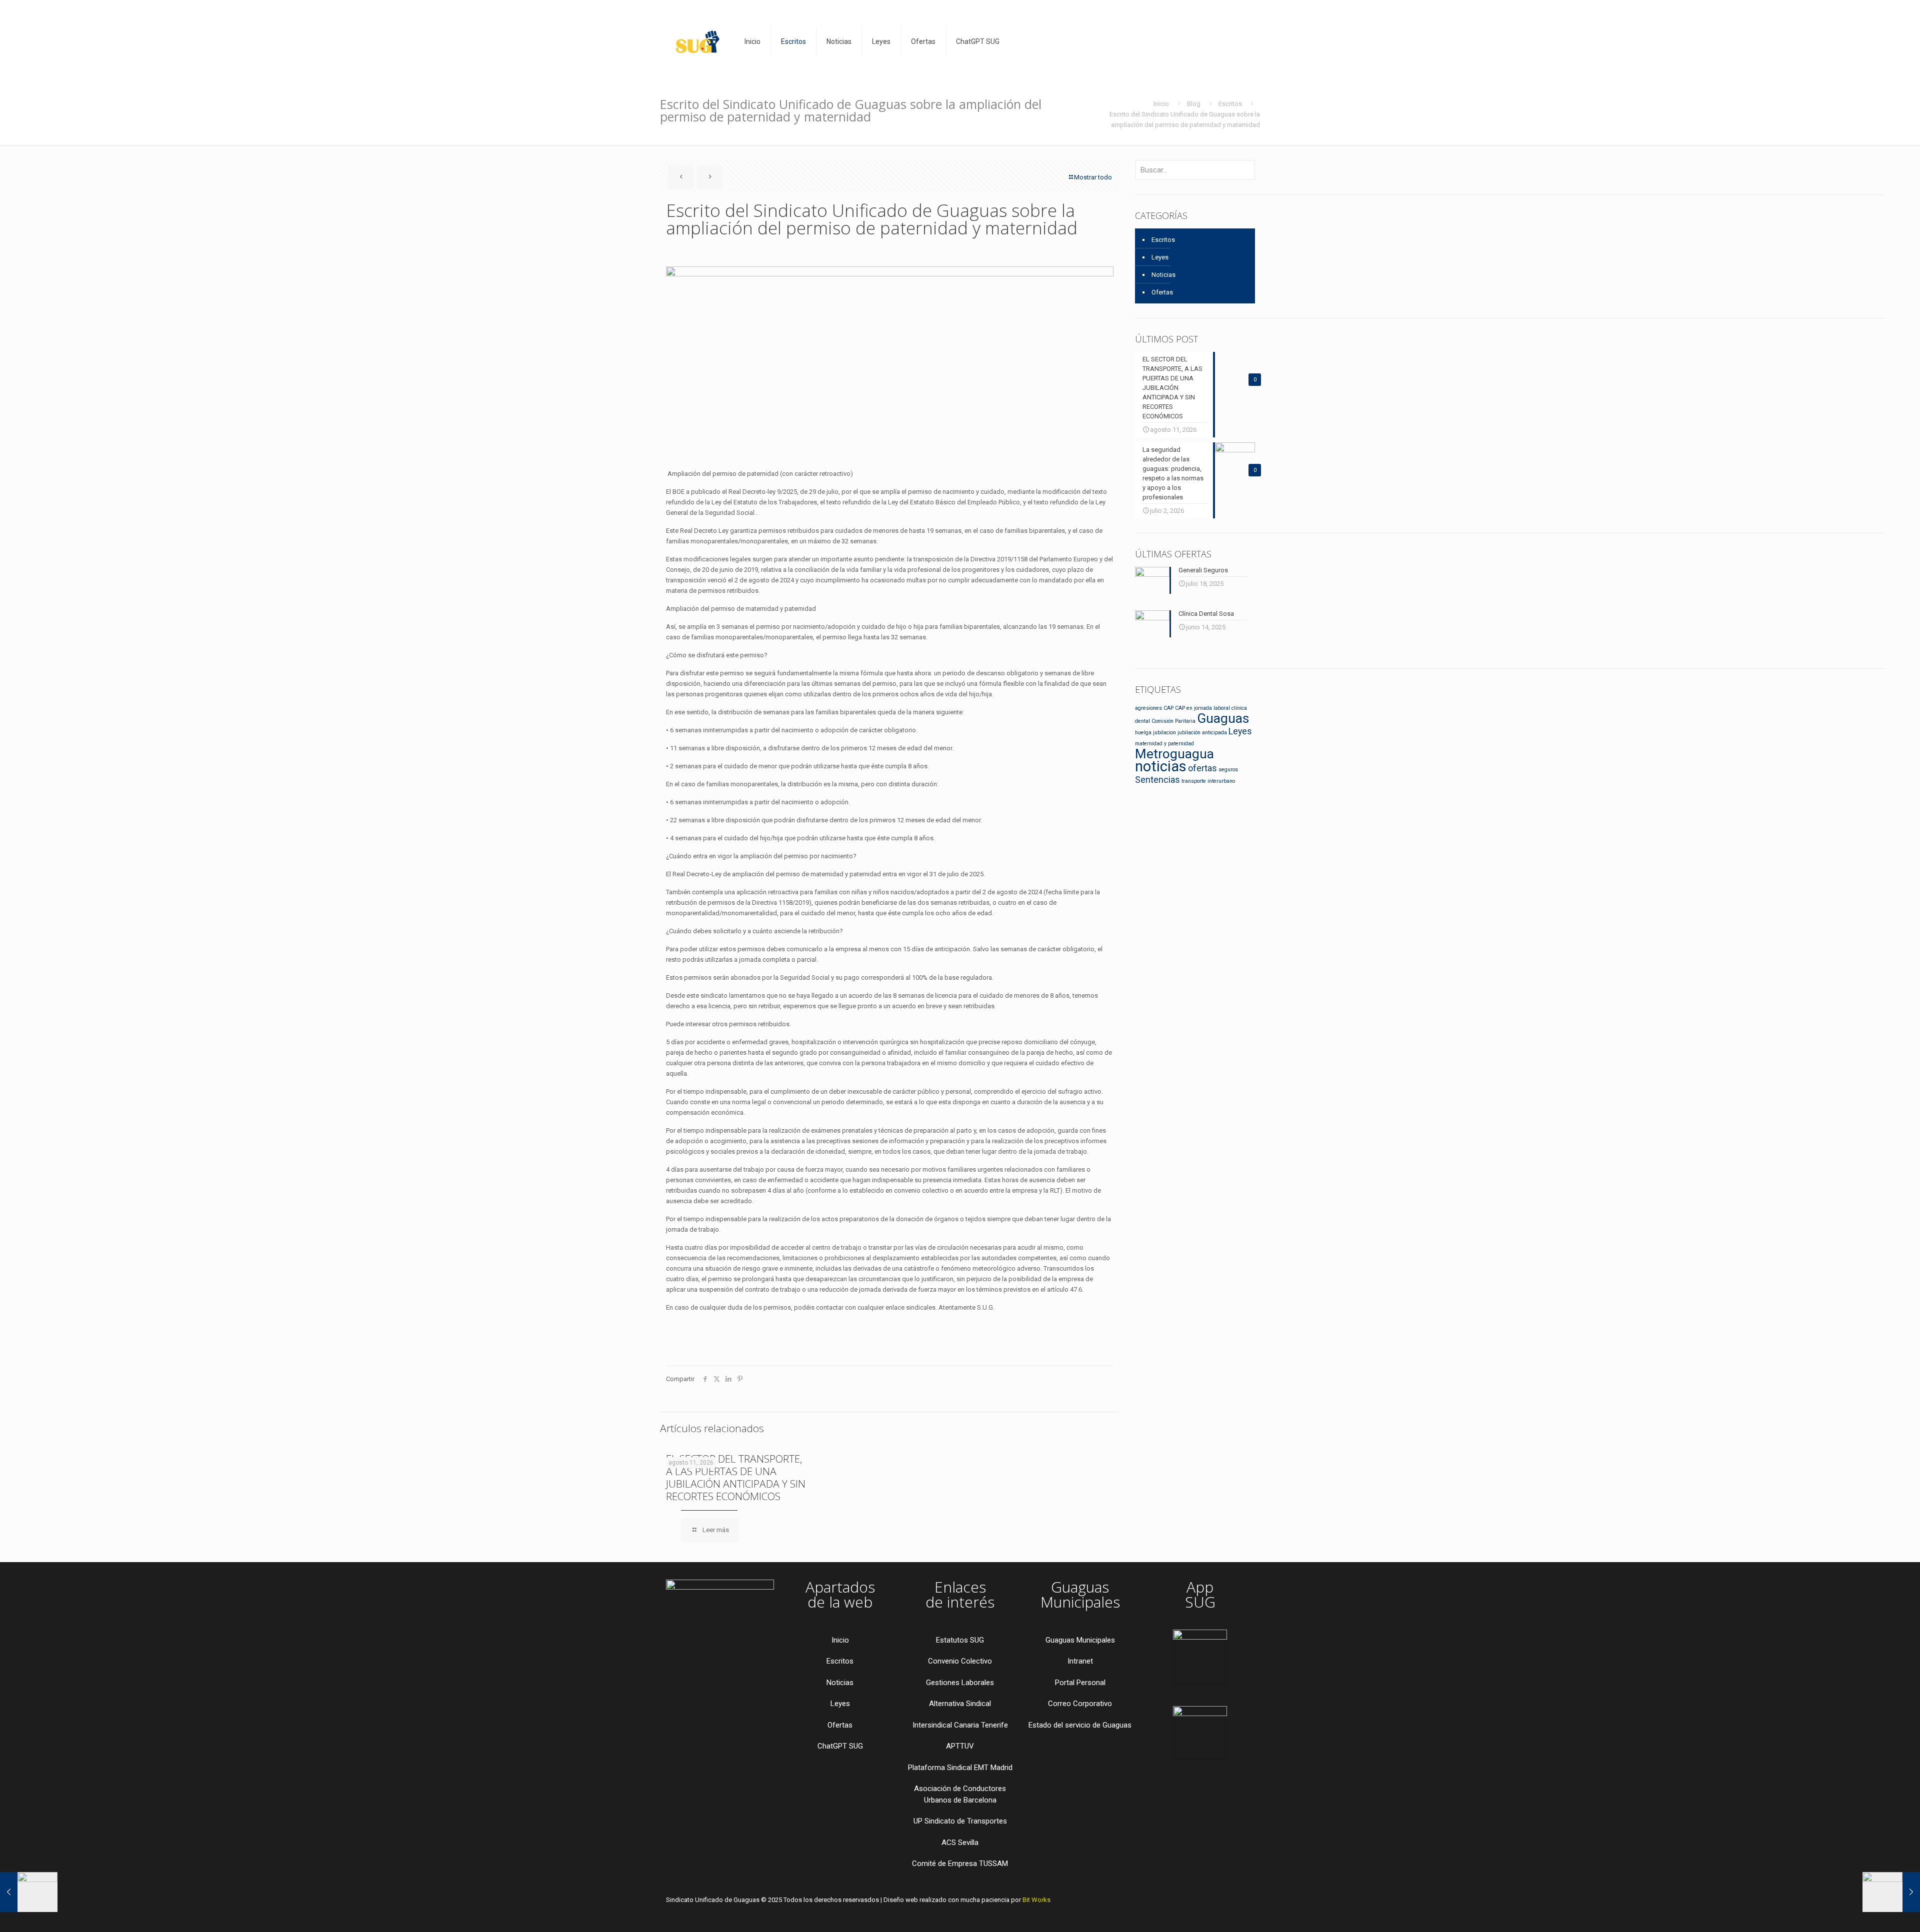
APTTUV (960, 1746)
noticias (1161, 766)
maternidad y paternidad (1164, 744)
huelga (1143, 733)
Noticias (1163, 275)
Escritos (1230, 104)
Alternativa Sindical (960, 1704)
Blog (1194, 104)
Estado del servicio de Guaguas (1080, 1725)
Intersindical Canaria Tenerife (960, 1725)
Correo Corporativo (1080, 1704)
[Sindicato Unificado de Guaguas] (698, 41)
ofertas (1202, 768)
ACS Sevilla (960, 1843)
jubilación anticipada (1202, 733)
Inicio (1161, 104)
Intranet (1080, 1661)
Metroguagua (1174, 754)
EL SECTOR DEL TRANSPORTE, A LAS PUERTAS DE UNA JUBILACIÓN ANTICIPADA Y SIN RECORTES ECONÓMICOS (736, 1477)
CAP (1168, 708)
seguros (1228, 770)
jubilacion (1164, 733)
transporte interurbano (1208, 781)
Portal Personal (1080, 1683)
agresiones (1148, 708)
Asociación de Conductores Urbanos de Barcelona (960, 1794)
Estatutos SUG (960, 1640)
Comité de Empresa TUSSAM (960, 1864)
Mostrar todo (1093, 177)
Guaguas (1223, 718)
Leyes (1160, 257)
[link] (1200, 1658)
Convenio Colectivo (960, 1661)
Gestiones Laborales (960, 1683)
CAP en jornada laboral (1202, 708)
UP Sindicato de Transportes (960, 1821)
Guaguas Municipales (1080, 1640)
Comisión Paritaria (1173, 721)
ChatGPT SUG (840, 1746)
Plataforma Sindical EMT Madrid (960, 1768)
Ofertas (1162, 292)
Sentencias (1157, 780)
